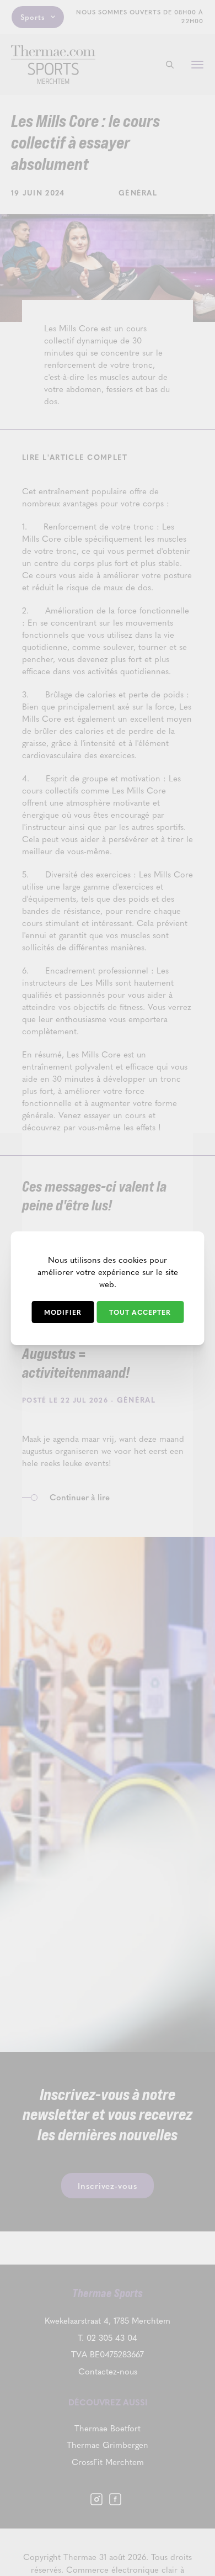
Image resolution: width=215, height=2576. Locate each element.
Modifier (63, 1312)
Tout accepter (140, 1312)
